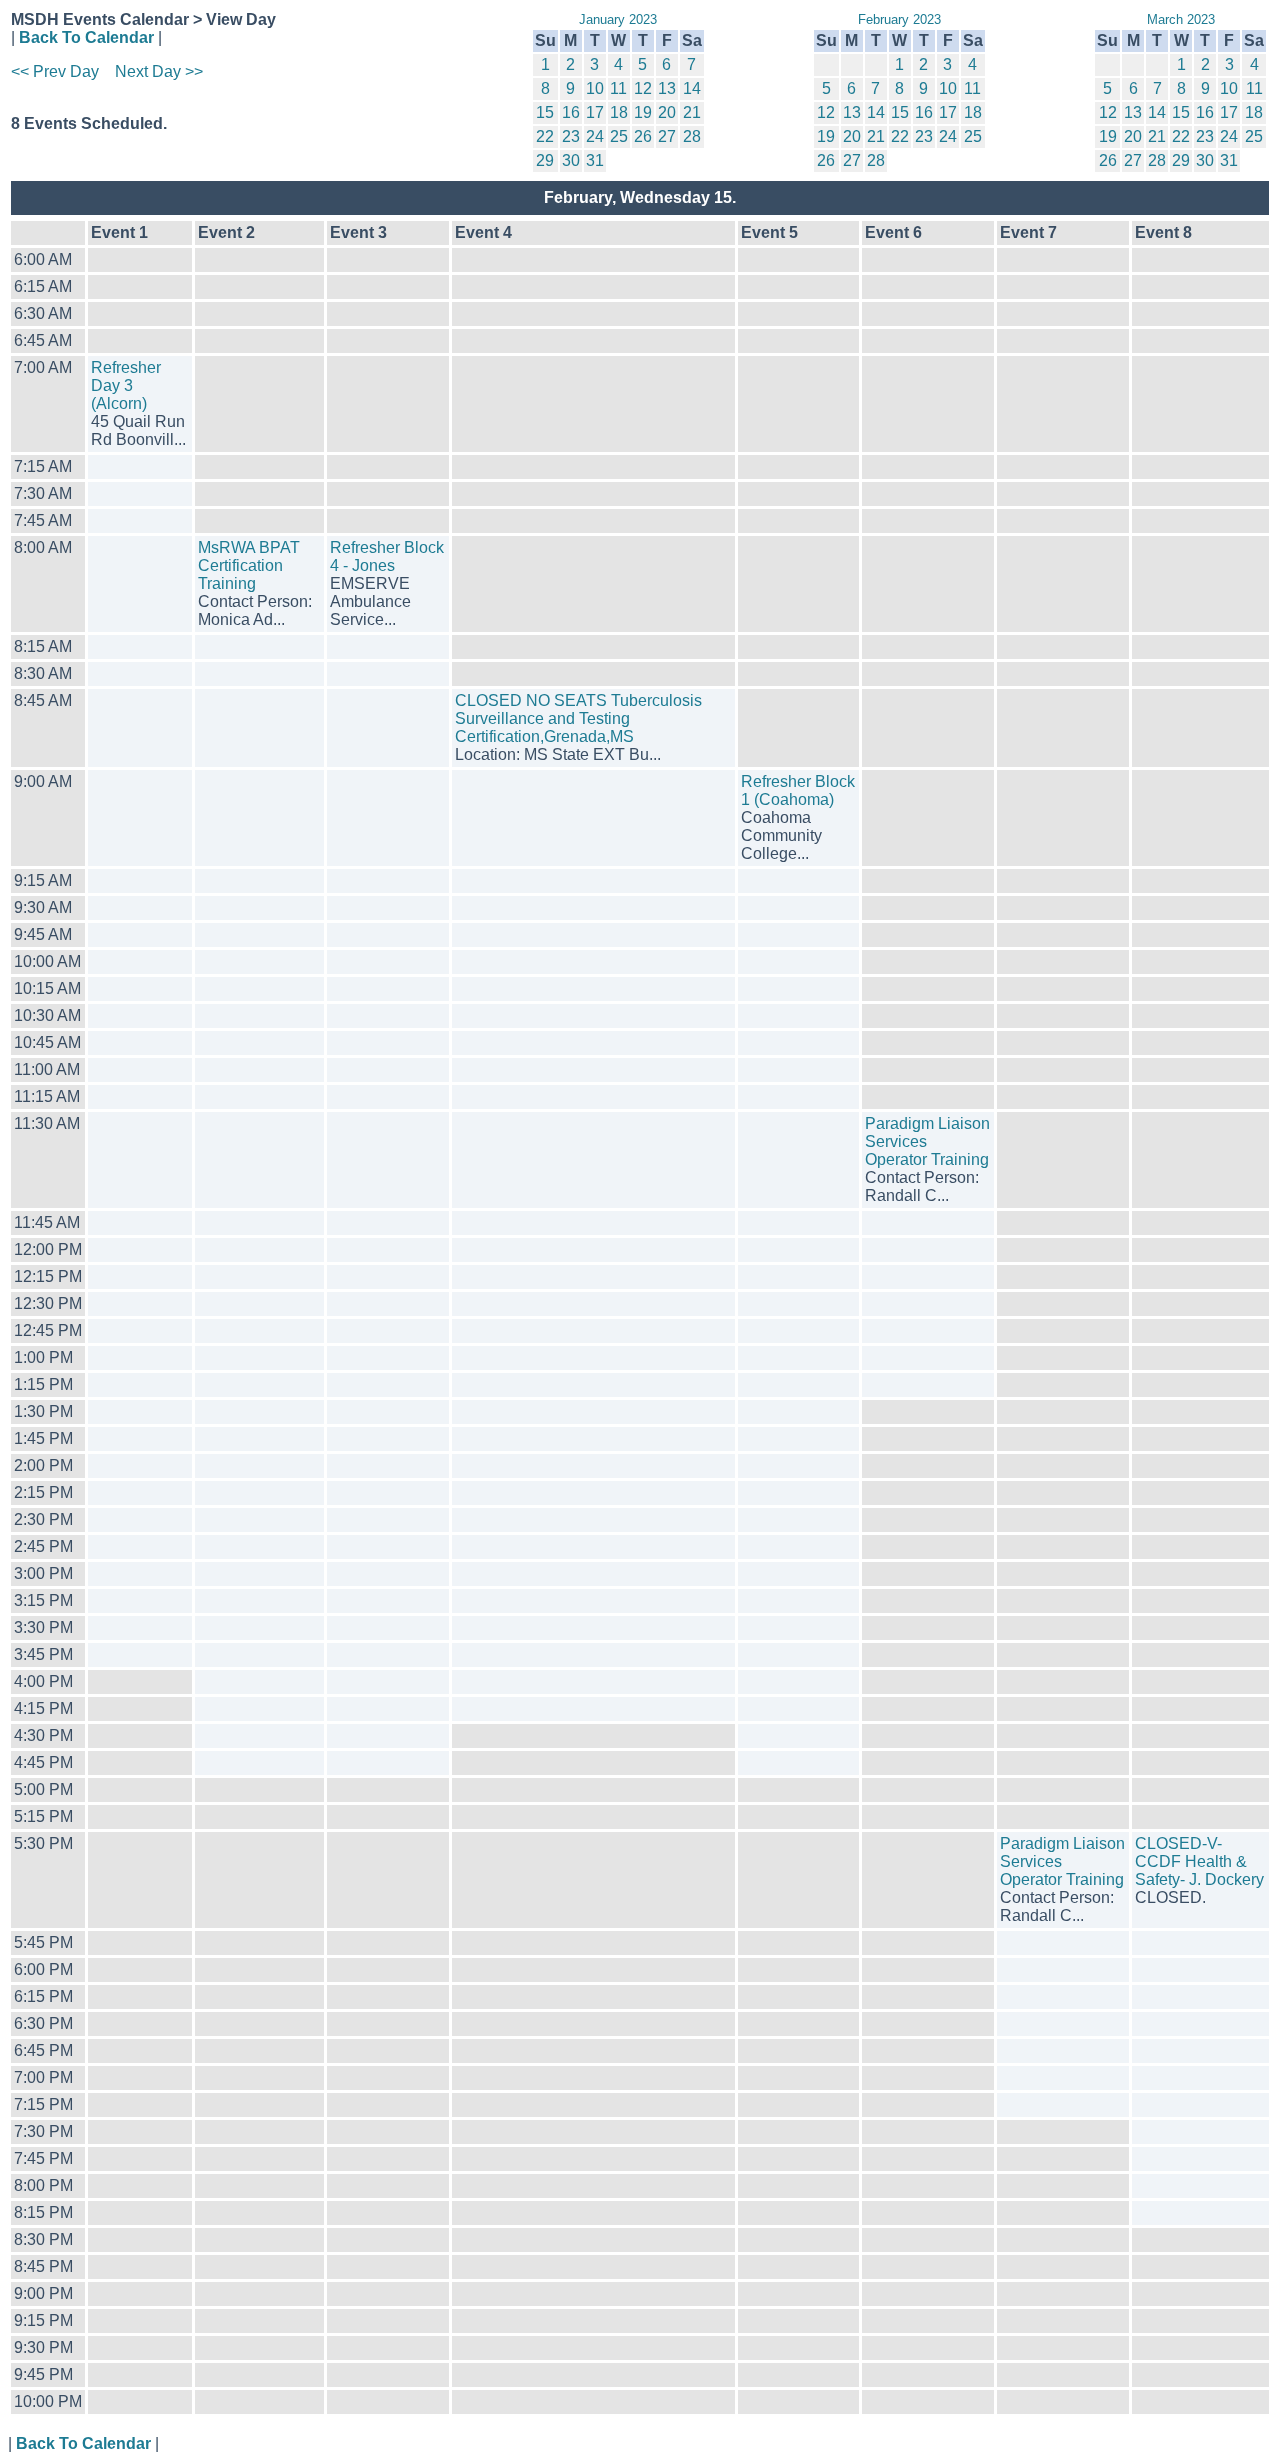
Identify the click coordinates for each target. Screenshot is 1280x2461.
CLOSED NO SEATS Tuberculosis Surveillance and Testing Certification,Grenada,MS (578, 718)
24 (595, 136)
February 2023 (899, 19)
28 (692, 136)
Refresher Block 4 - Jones (387, 556)
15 (545, 112)
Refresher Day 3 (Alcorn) (126, 385)
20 (667, 112)
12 (643, 88)
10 (595, 88)
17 (595, 112)
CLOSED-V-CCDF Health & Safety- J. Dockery (1199, 1861)
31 (595, 160)
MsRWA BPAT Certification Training (249, 565)
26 (643, 136)
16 (571, 112)
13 (667, 88)
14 (692, 88)
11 (618, 88)
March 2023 (1181, 19)
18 (619, 112)
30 (571, 160)
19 (643, 112)
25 (619, 136)
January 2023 (618, 19)
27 (667, 136)
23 (571, 136)
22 (545, 136)
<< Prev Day (55, 71)
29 (545, 160)
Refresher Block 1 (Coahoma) (798, 790)
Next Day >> (159, 71)
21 (692, 112)
